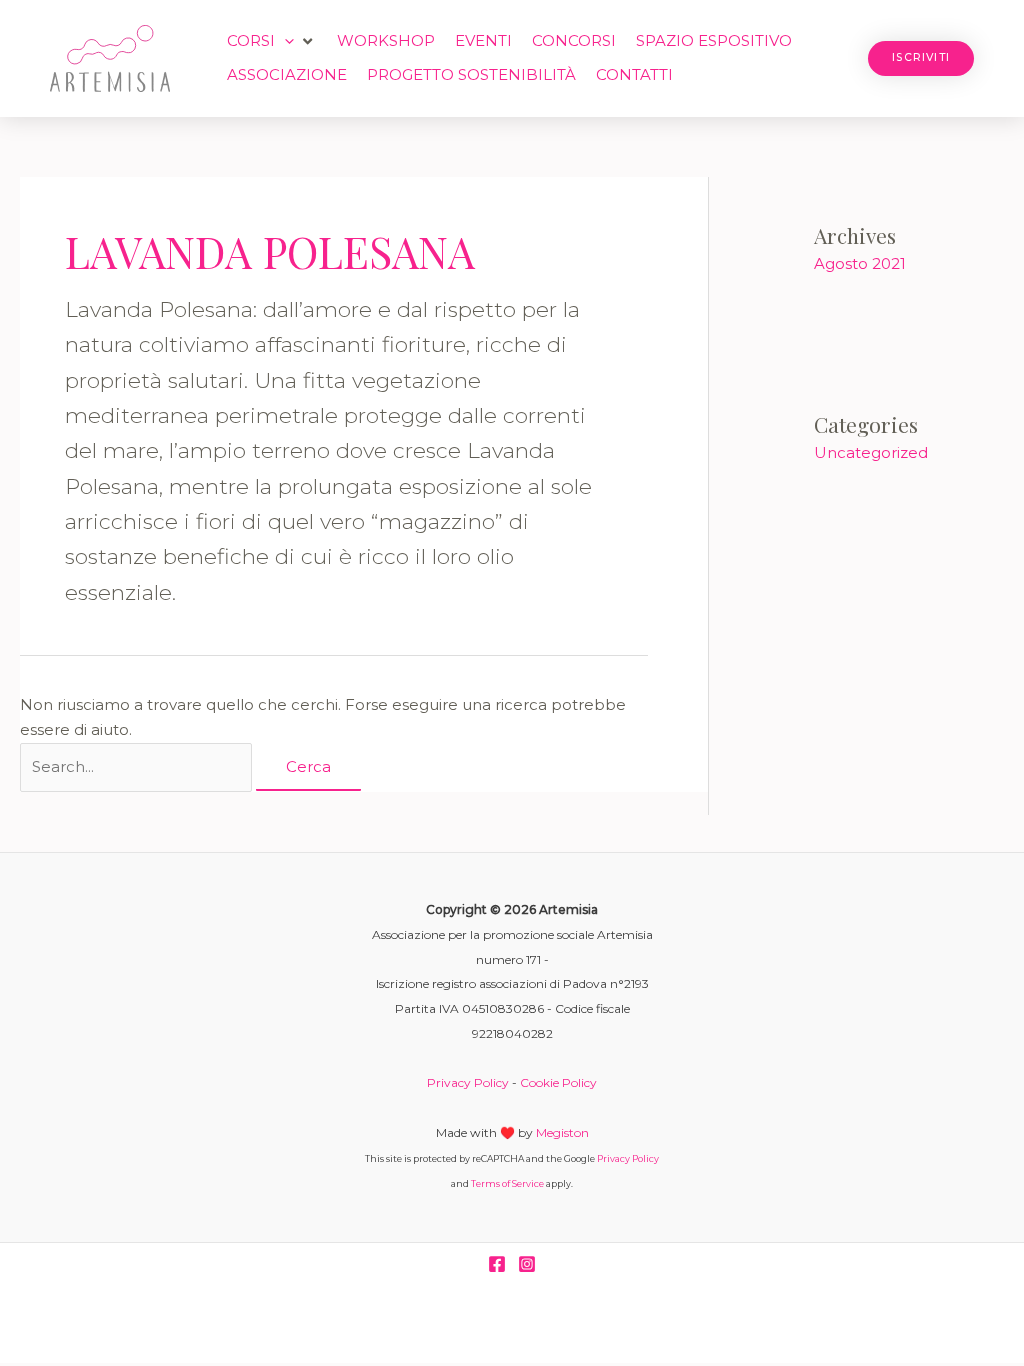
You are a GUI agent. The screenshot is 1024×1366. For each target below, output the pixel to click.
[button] (272, 41)
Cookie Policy (558, 1082)
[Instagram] (527, 1264)
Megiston (562, 1132)
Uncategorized (871, 452)
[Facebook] (497, 1264)
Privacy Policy (468, 1082)
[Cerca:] (138, 766)
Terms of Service (507, 1183)
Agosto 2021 (860, 263)
